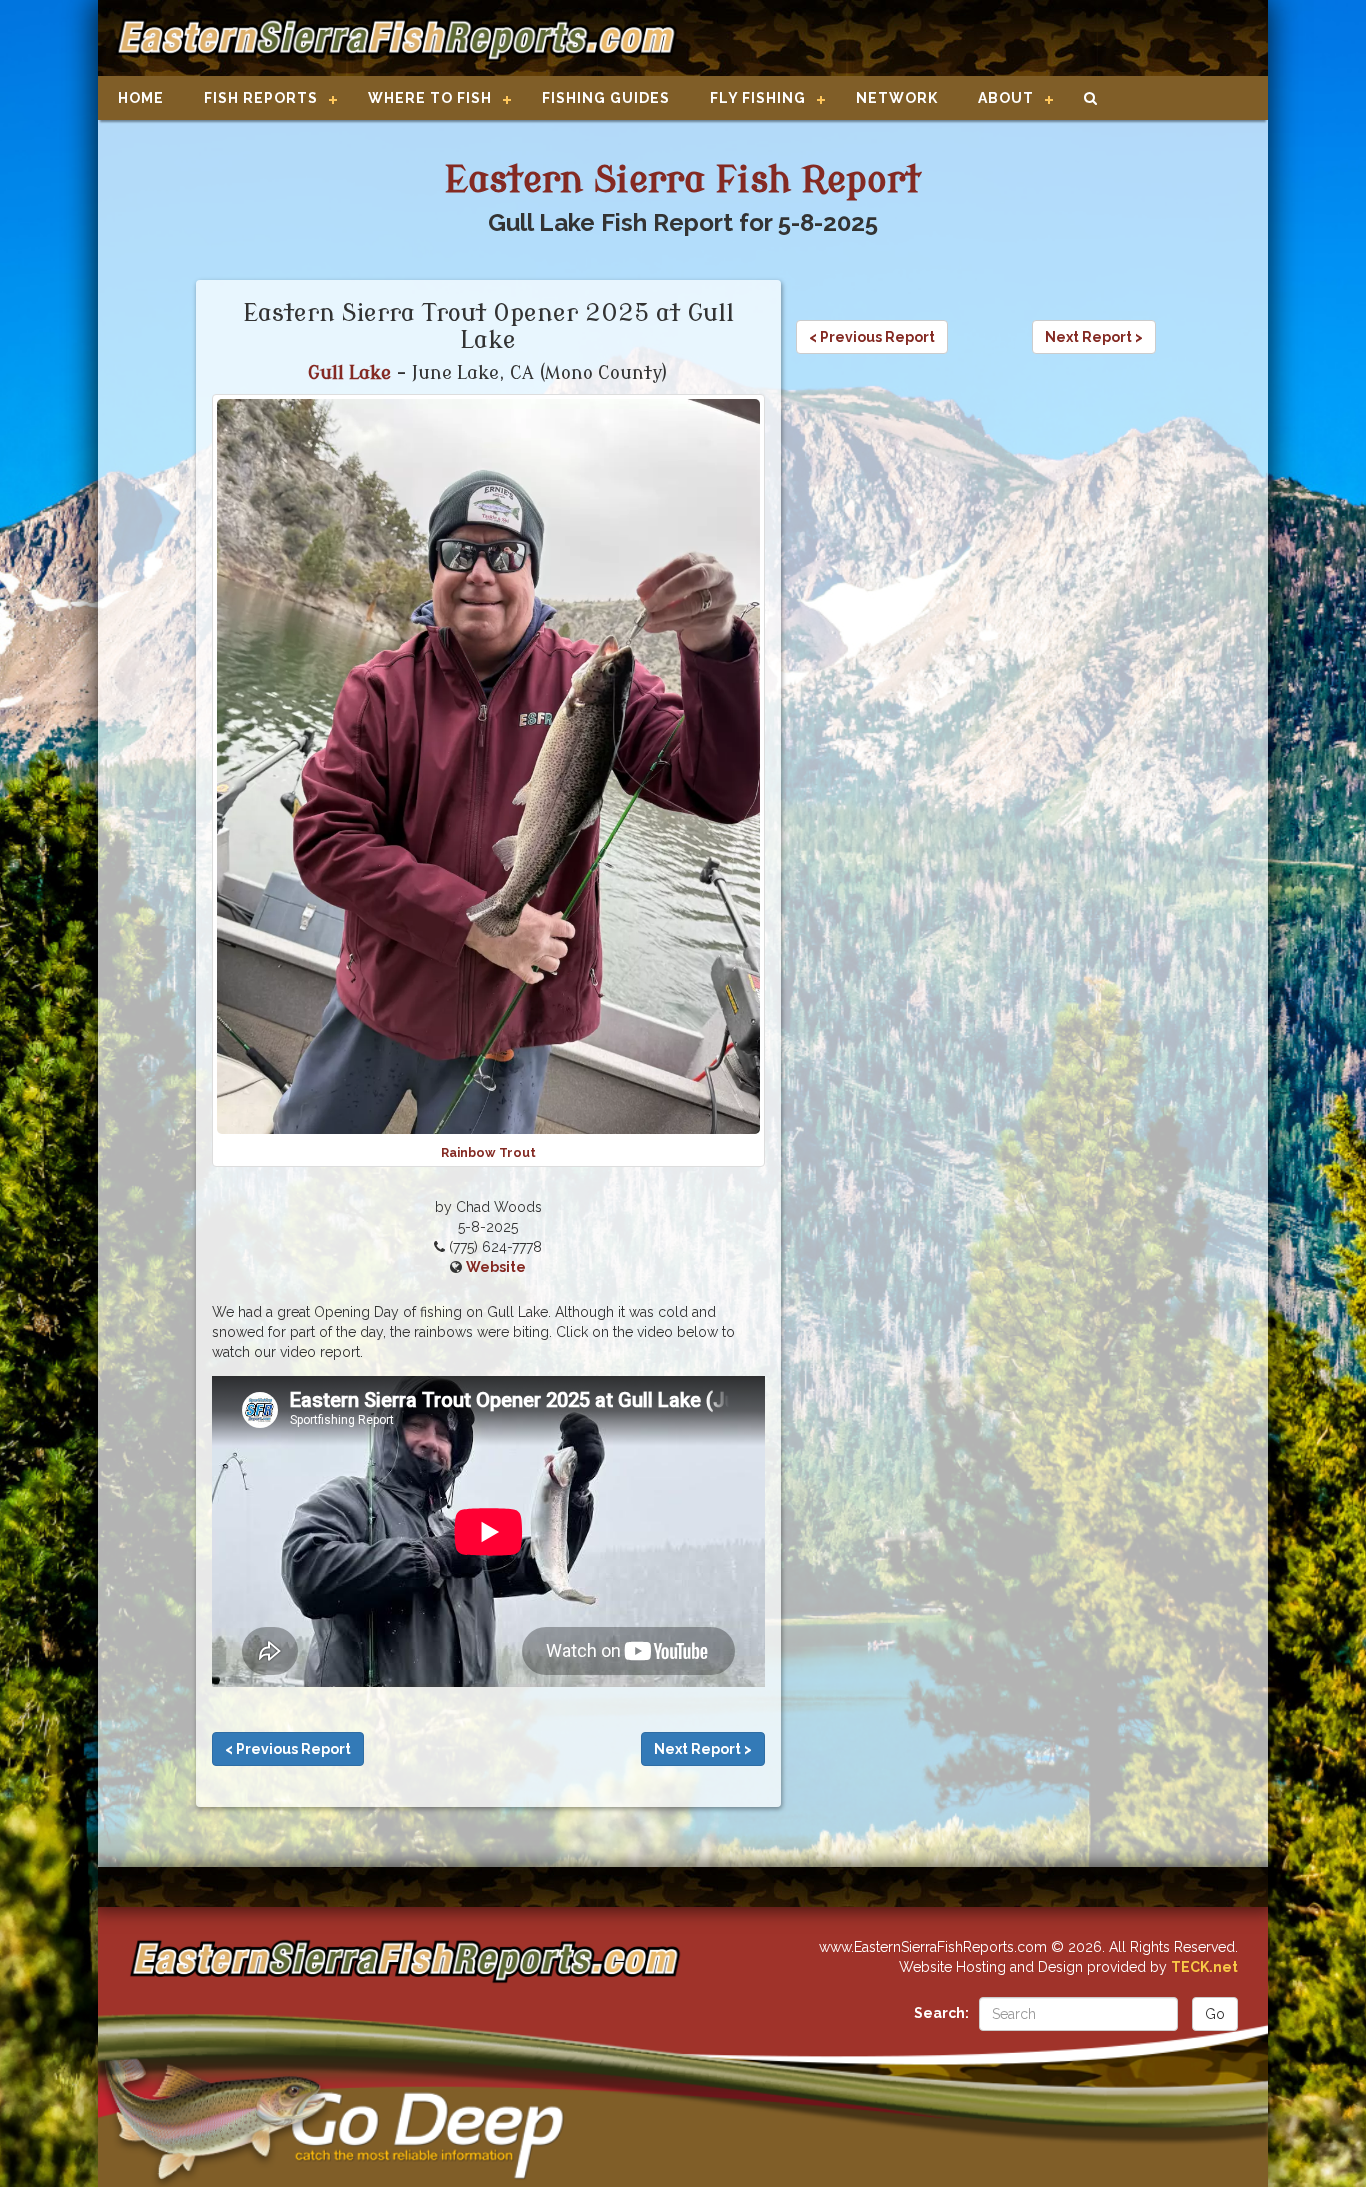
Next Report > (703, 1749)
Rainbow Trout (488, 1152)
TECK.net (1204, 1967)
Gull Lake (349, 373)
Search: (941, 2013)
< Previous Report (288, 1749)
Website (496, 1267)
